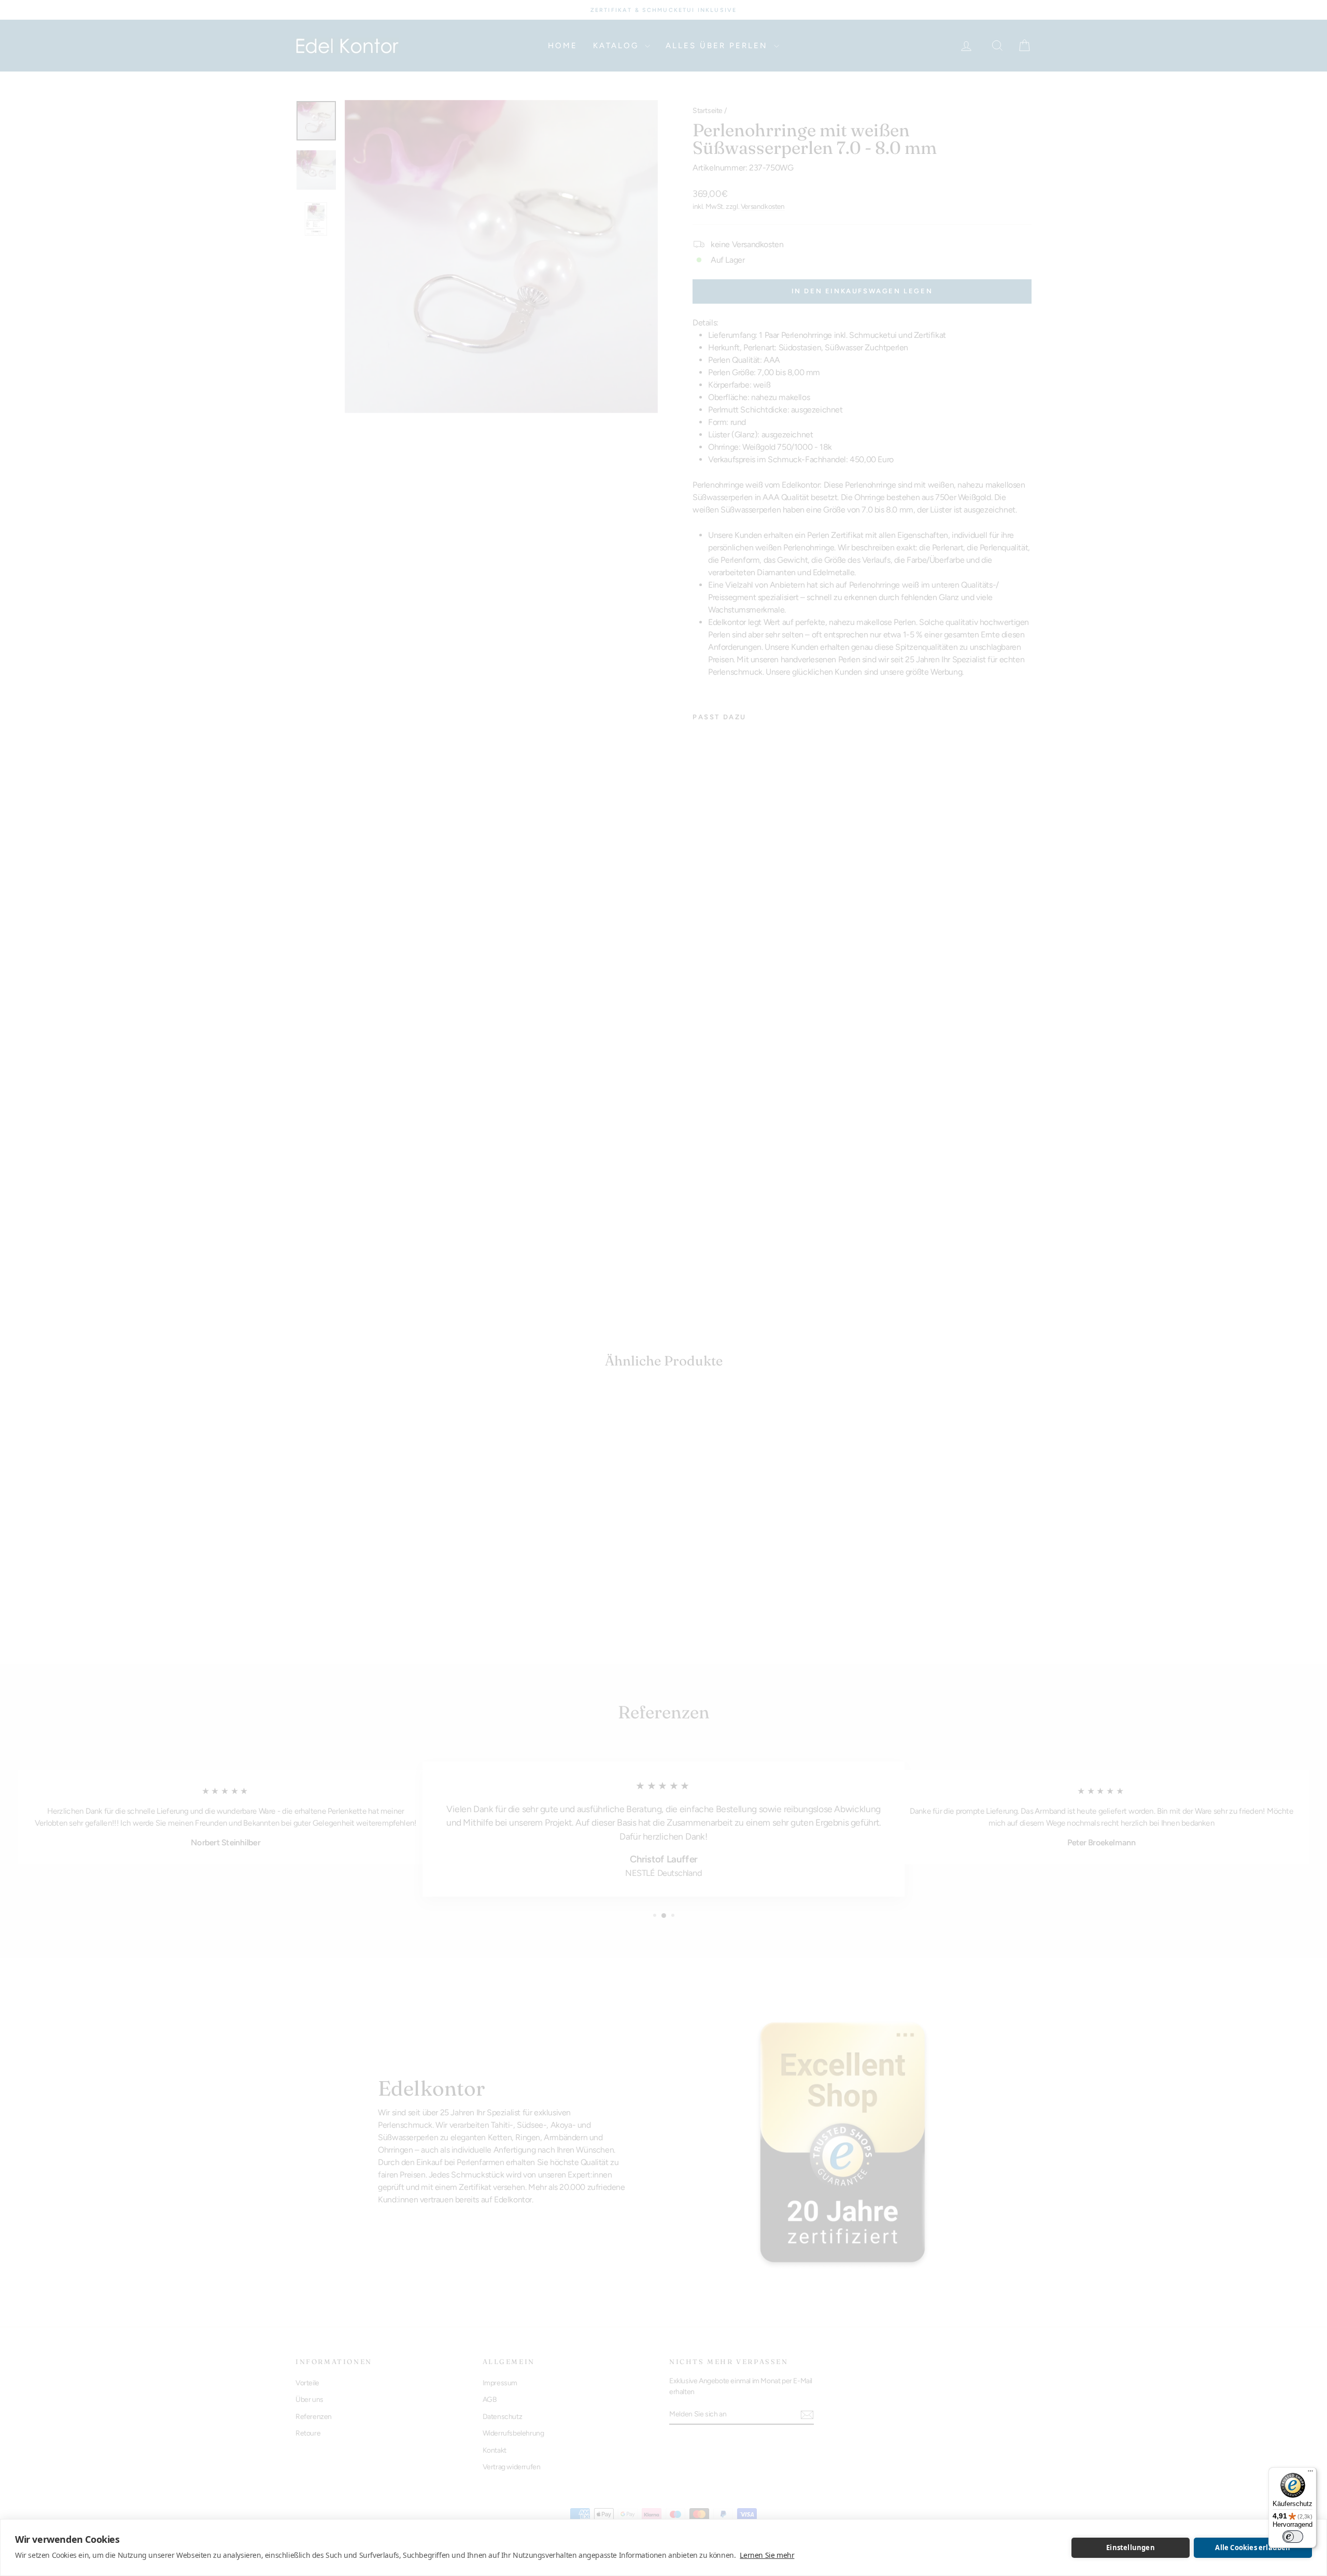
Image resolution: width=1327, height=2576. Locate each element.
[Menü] (1310, 2473)
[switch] (1293, 2537)
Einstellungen (1131, 2547)
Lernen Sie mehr (767, 2555)
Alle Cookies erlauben (1253, 2547)
